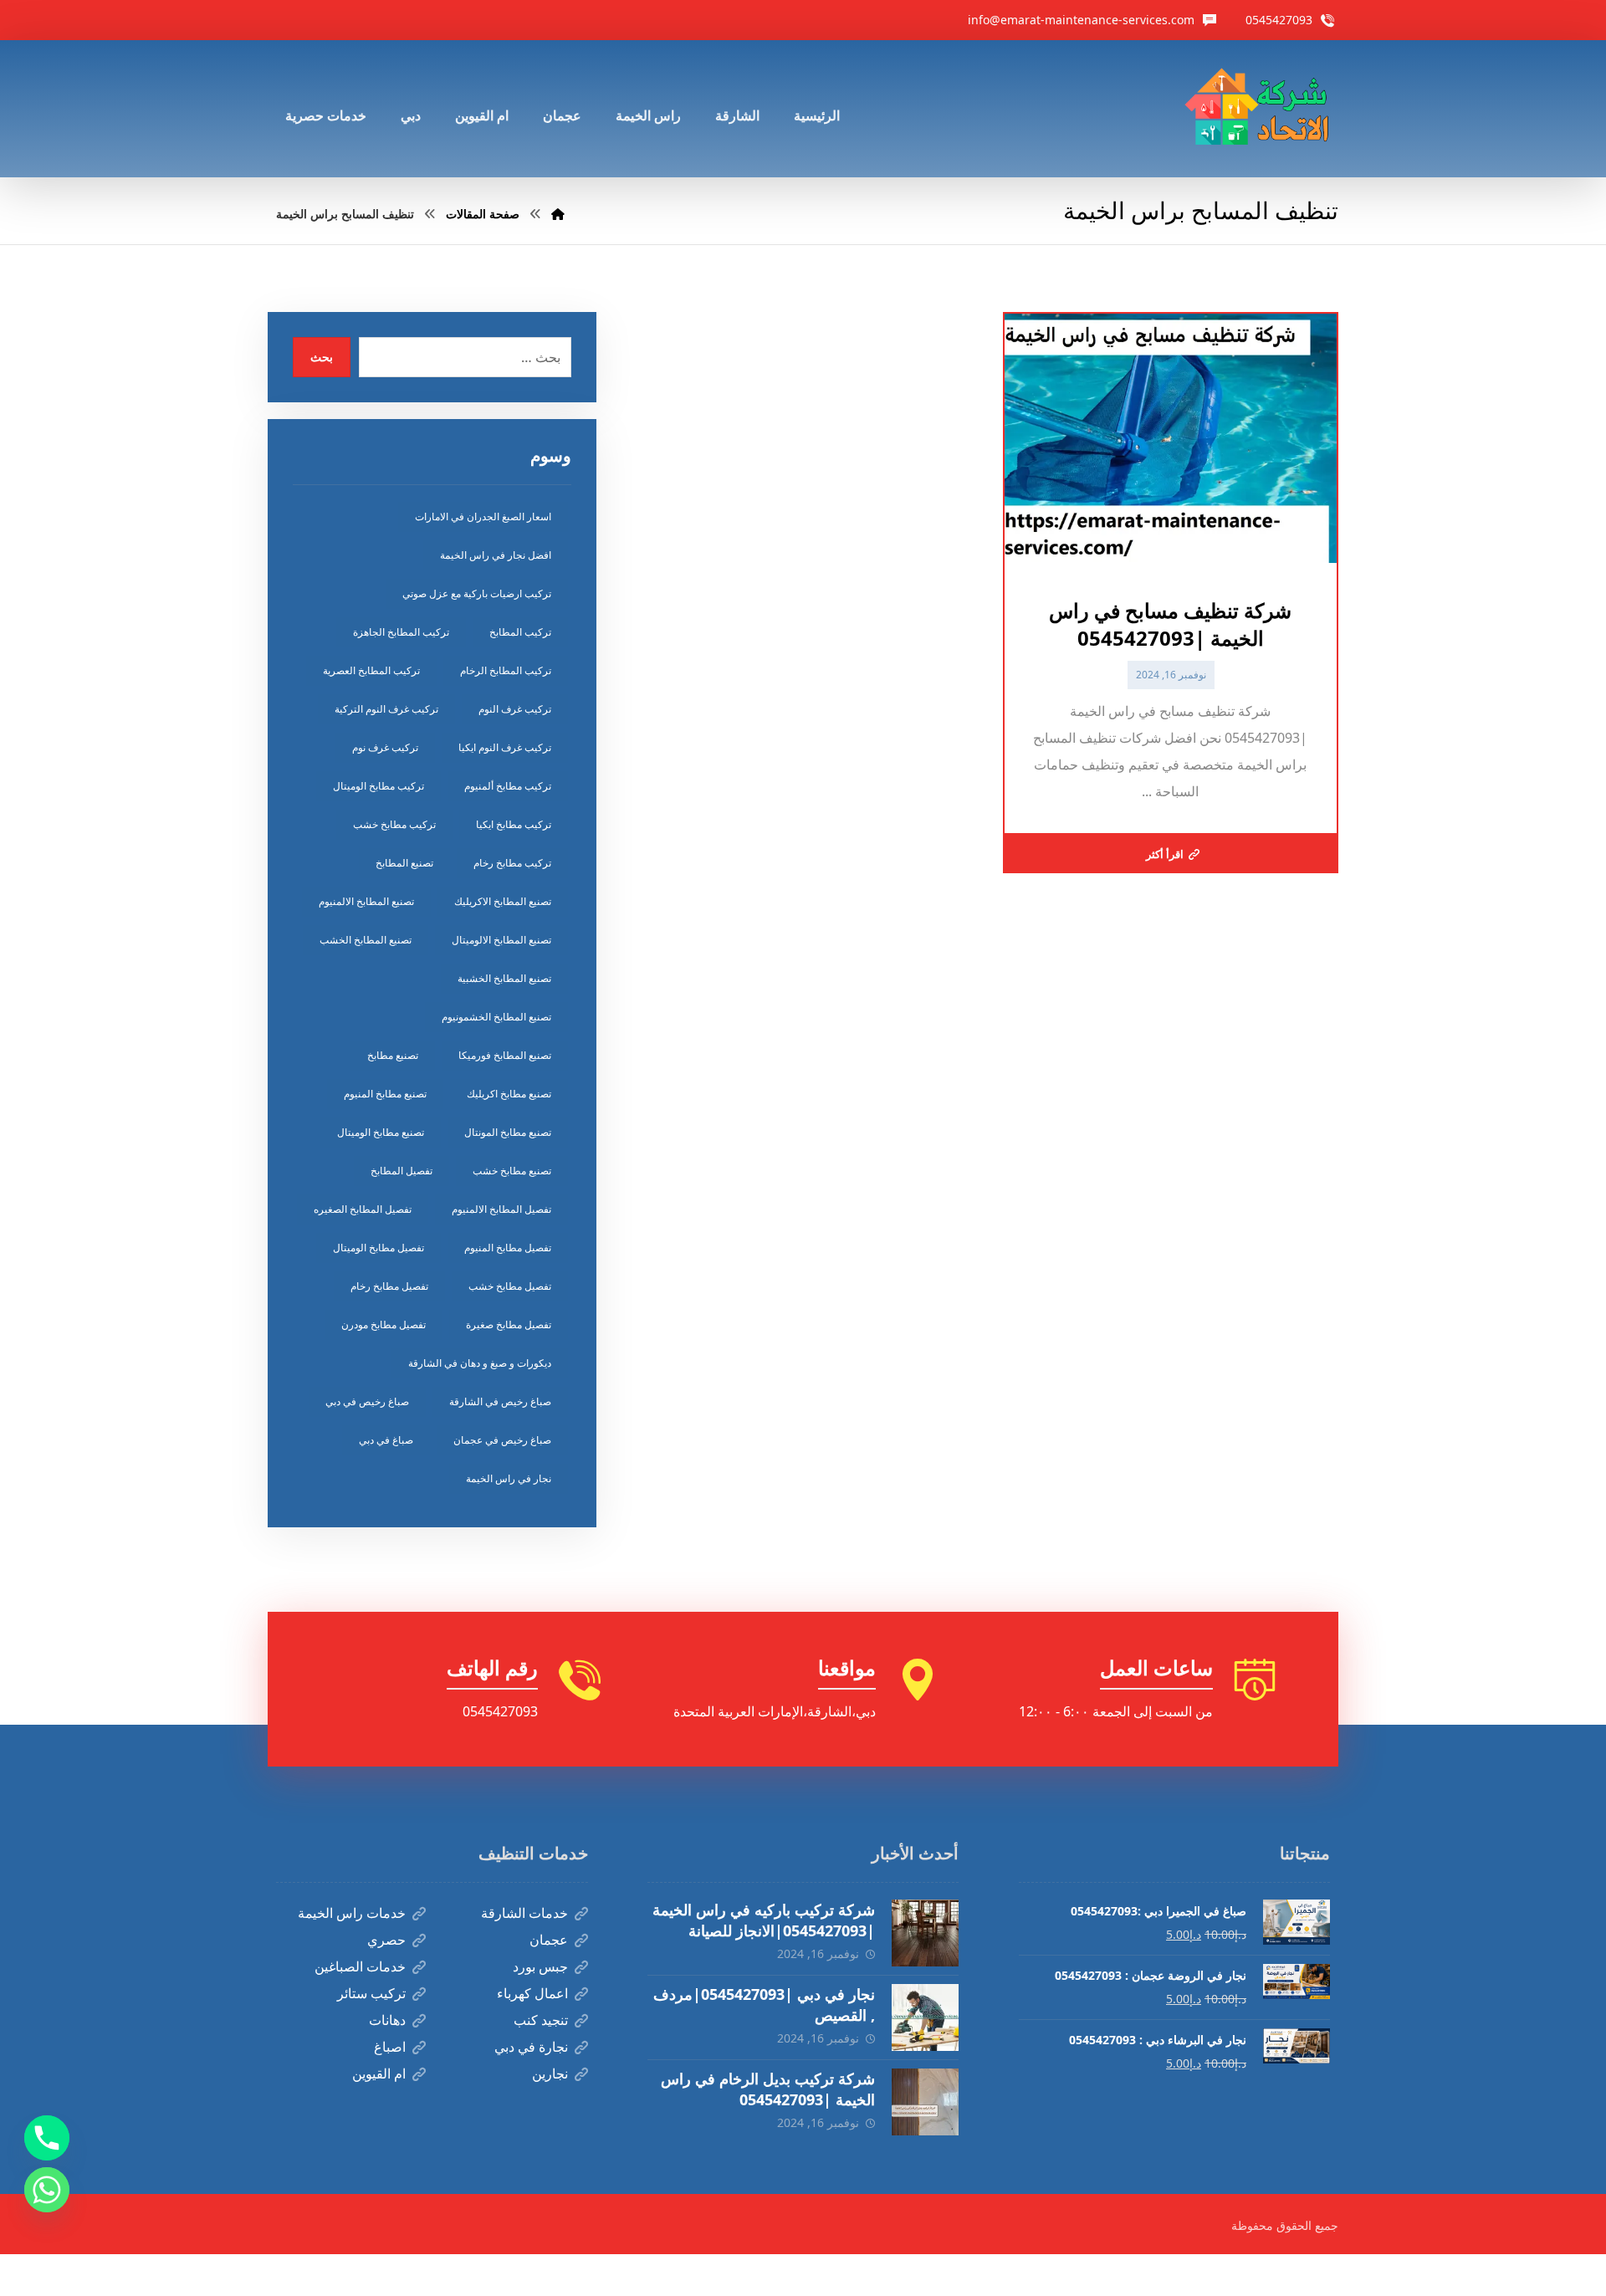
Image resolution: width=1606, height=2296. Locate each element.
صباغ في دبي (386, 1440)
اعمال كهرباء (532, 1993)
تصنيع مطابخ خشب (512, 1171)
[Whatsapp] (47, 2190)
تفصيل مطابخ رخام (389, 1286)
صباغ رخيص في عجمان (502, 1440)
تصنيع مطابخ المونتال (508, 1132)
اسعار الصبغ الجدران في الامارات (483, 516)
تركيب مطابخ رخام (512, 863)
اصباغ (390, 2047)
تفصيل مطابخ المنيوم (508, 1248)
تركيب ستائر (371, 1993)
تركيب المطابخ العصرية (371, 670)
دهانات (387, 2020)
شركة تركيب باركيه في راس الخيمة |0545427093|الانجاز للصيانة (764, 1920)
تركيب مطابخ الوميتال (378, 786)
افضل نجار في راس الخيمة (496, 555)
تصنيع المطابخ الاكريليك (503, 901)
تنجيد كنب (541, 2020)
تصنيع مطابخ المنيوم (385, 1094)
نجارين (550, 2074)
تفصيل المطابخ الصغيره (363, 1209)
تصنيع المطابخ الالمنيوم (366, 901)
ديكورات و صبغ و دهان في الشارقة (480, 1363)
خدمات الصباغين (360, 1966)
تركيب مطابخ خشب (394, 824)
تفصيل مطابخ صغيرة (509, 1324)
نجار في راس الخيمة (509, 1478)
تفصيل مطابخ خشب (510, 1286)
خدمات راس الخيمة (352, 1913)
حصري (386, 1940)
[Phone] (47, 2138)
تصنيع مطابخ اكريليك (509, 1094)
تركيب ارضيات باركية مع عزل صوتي (477, 593)
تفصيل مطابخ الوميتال (378, 1248)
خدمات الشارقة (524, 1913)
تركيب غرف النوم (515, 709)
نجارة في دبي (531, 2047)
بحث (322, 357)
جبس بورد (540, 1966)
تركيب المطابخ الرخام (506, 670)
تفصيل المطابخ (401, 1171)
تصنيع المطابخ (404, 863)
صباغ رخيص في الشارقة (500, 1401)
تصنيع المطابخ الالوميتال (501, 940)
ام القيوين (379, 2074)
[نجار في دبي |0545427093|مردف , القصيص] (925, 2017)
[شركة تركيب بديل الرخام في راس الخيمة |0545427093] (925, 2102)
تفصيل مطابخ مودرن (384, 1324)
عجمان (549, 1940)
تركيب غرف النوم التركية (386, 709)
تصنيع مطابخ (393, 1055)
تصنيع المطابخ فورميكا (505, 1055)
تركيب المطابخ (520, 632)
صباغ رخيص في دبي (367, 1401)
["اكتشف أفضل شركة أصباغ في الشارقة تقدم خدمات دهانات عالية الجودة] (1261, 109)
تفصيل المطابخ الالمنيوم (501, 1209)
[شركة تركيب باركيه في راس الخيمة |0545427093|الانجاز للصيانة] (925, 1933)
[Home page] (558, 214)
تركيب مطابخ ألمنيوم (508, 786)
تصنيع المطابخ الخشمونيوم (496, 1017)
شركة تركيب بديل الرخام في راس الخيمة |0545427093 (768, 2089)
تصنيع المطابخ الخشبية (504, 978)
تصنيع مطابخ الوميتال (381, 1132)
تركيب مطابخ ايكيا (514, 824)
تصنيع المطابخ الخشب (366, 940)
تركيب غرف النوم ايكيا (505, 747)
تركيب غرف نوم (385, 747)
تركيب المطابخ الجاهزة (401, 632)
